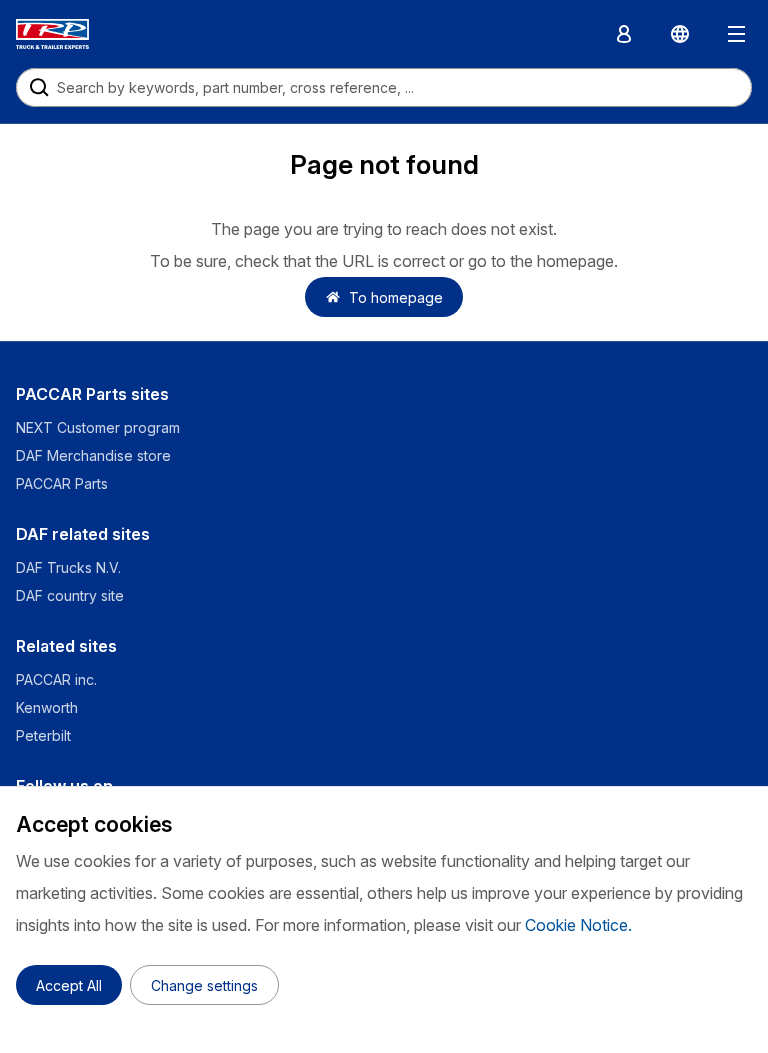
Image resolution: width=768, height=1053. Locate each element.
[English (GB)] (680, 34)
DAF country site (70, 595)
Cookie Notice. (578, 925)
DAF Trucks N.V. (68, 567)
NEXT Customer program (98, 427)
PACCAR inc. (56, 679)
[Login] (624, 34)
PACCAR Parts (62, 483)
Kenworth (47, 707)
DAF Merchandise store (93, 455)
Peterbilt (43, 735)
